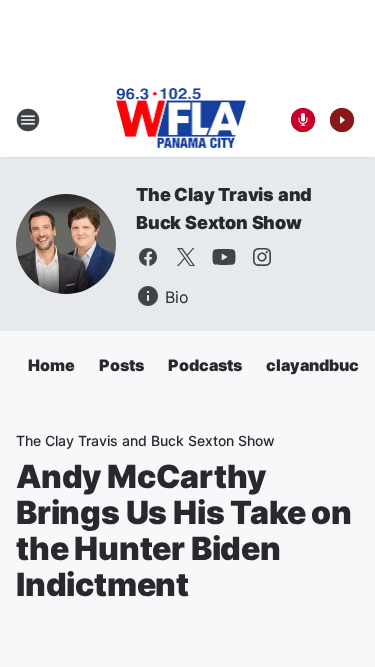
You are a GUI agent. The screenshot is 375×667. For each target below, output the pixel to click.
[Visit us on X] (186, 257)
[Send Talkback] (303, 120)
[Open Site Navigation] (28, 120)
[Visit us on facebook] (148, 257)
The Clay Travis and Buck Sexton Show (145, 440)
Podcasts (205, 365)
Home (51, 365)
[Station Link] (181, 120)
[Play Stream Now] (342, 120)
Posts (121, 365)
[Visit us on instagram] (262, 257)
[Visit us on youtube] (224, 257)
